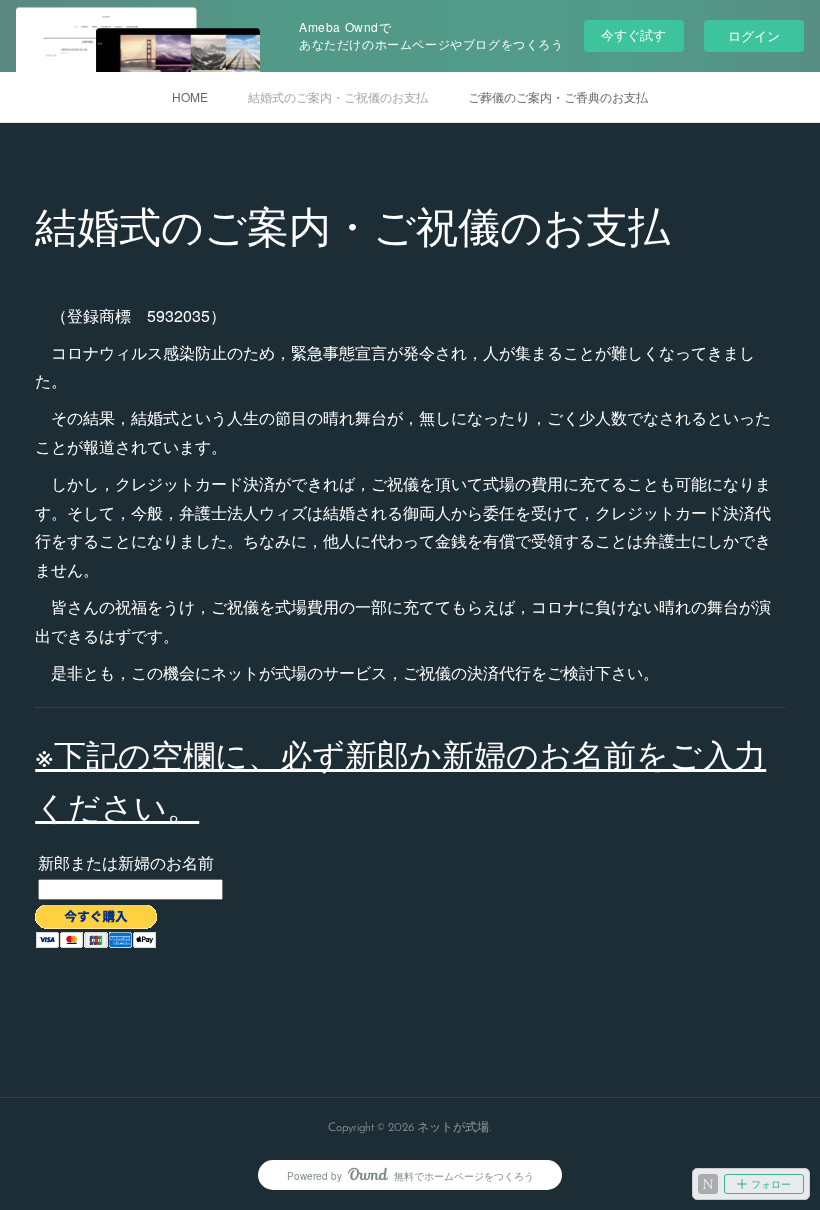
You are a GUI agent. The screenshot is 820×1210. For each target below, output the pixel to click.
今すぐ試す (633, 34)
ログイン (754, 35)
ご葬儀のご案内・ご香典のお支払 (558, 96)
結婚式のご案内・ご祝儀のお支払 (338, 96)
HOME (190, 96)
